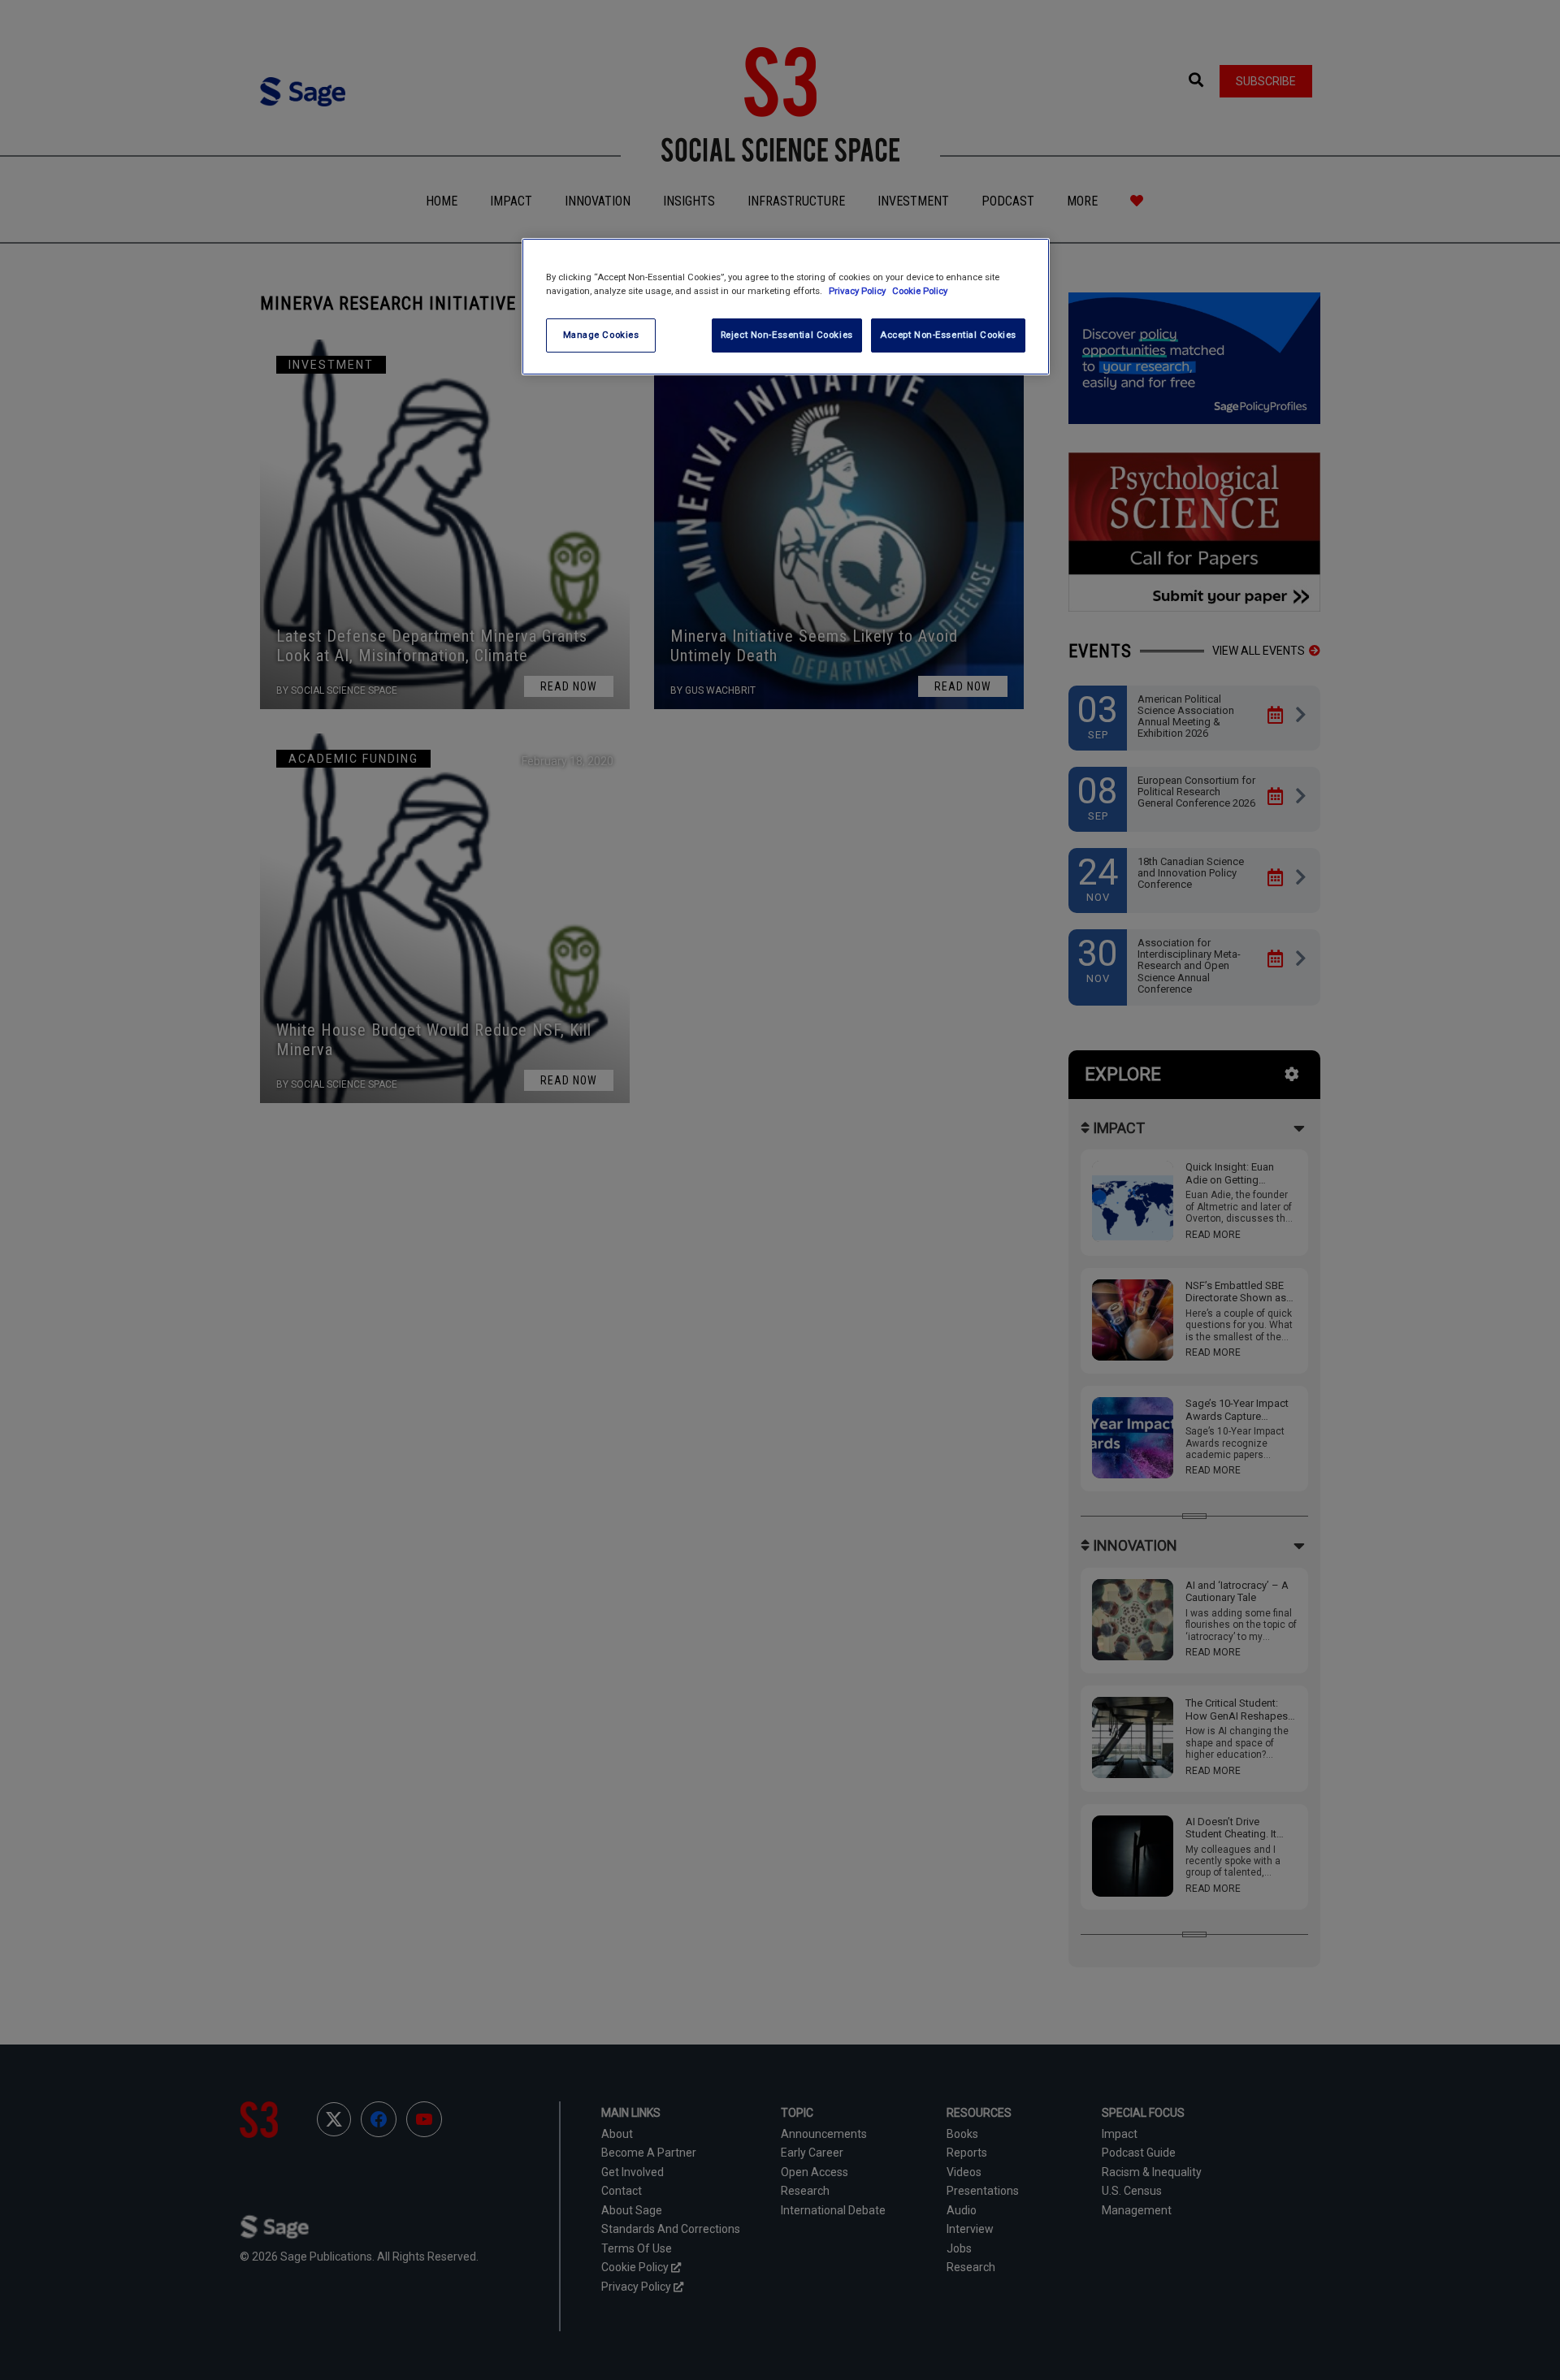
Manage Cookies (601, 335)
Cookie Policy (920, 291)
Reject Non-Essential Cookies (787, 335)
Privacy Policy (858, 291)
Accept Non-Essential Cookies (948, 335)
